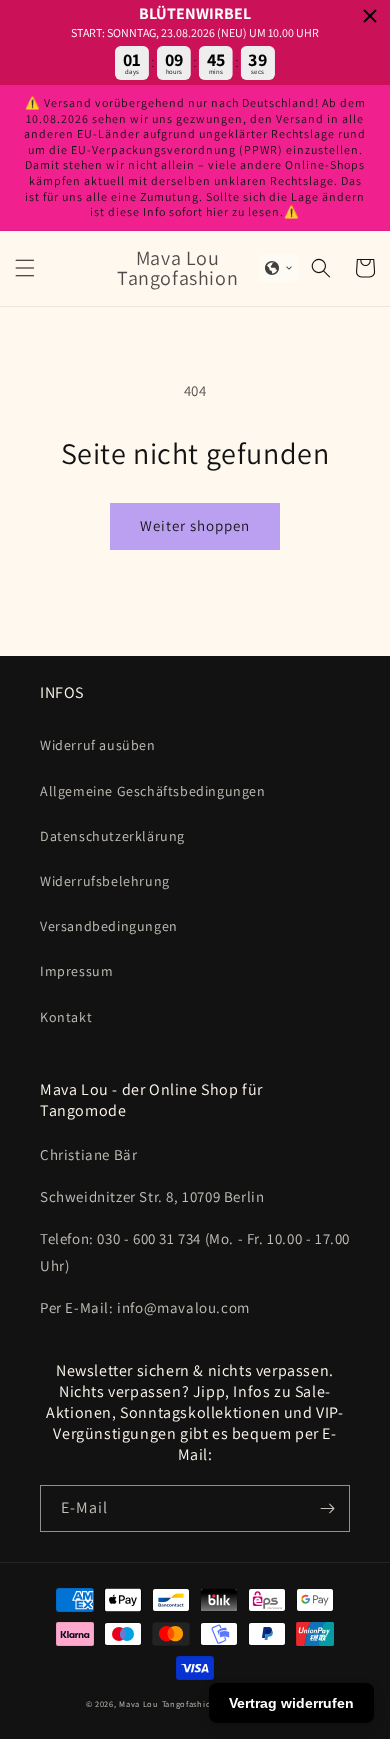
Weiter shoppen (195, 525)
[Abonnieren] (327, 1508)
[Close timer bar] (370, 16)
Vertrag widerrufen (291, 1703)
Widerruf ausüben (98, 745)
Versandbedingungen (109, 926)
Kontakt (66, 1017)
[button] (25, 268)
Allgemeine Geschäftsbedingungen (153, 791)
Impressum (76, 971)
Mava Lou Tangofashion (168, 1703)
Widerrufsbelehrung (105, 881)
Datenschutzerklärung (112, 836)
